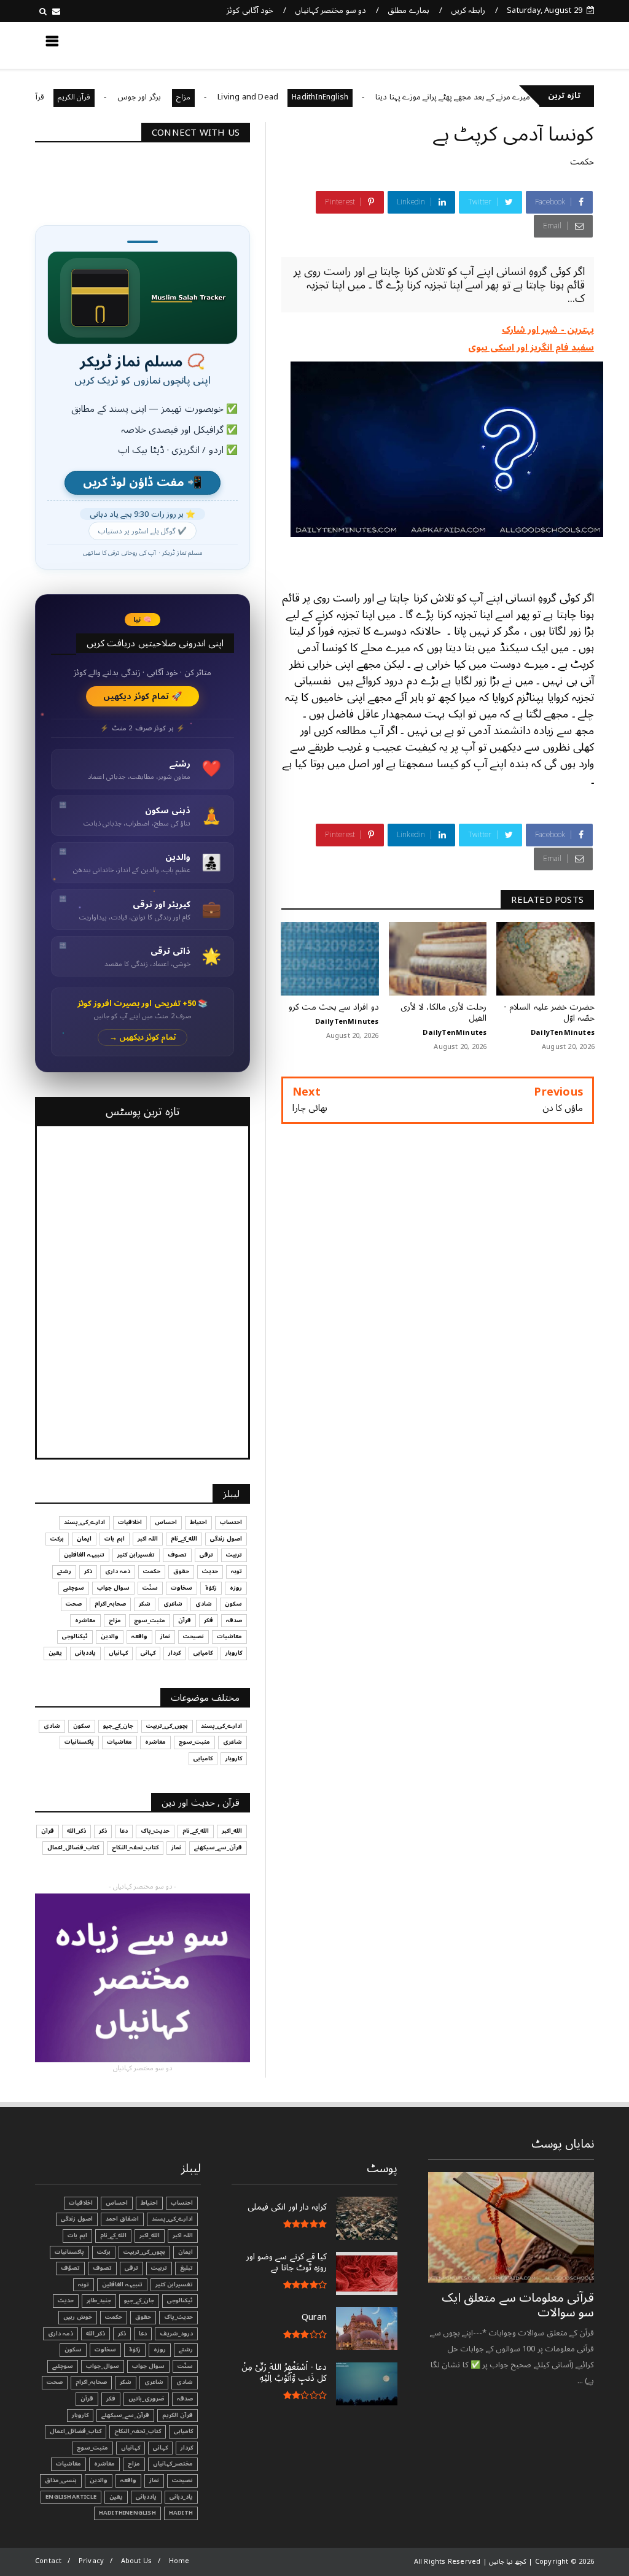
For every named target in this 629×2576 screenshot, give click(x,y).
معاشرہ (85, 1620)
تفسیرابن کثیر (136, 1555)
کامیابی (203, 1653)
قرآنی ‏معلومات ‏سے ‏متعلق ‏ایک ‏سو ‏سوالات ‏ (518, 2305)
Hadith (181, 2513)
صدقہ (234, 1620)
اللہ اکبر (148, 1539)
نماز (165, 1636)
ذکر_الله (76, 1831)
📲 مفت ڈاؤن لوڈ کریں (143, 483)
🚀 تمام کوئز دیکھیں (143, 696)
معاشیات (229, 1636)
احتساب (231, 1522)
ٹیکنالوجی (75, 1636)
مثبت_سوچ (150, 1620)
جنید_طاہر (99, 2300)
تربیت (234, 1555)
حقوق (181, 1571)
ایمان (84, 1539)
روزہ (236, 1588)
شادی (204, 1604)
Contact (48, 2561)
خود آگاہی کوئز (250, 10)
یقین (55, 1653)
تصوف (177, 1555)
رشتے (64, 1571)
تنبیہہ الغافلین (84, 1555)
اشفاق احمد (122, 2219)
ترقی (206, 1555)
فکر (209, 1620)
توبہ (236, 1571)
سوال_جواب (103, 2366)
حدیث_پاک (155, 1831)
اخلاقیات (130, 1522)
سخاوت (182, 1588)
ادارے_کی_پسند (84, 1522)
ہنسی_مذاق (61, 2480)
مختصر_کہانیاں (173, 2464)
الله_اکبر (232, 1831)
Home (179, 2561)
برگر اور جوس (189, 97)
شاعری (173, 1604)
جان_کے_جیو (118, 1726)
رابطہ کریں (468, 10)
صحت (74, 1604)
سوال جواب (113, 1588)
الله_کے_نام (184, 1539)
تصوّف (70, 2268)
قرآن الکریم (123, 97)
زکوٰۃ (211, 1588)
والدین (110, 1636)
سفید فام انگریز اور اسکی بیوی (531, 347)
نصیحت (193, 1636)
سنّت (150, 1588)
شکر (145, 1604)
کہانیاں (118, 1653)
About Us (137, 2561)
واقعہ (139, 1636)
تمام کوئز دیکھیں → (143, 1038)
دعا (124, 1831)
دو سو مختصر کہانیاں (330, 10)
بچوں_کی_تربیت (167, 1726)
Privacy (91, 2561)
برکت (57, 1539)
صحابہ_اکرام (110, 1604)
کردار (174, 1653)
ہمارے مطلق (408, 10)
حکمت (582, 162)
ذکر (88, 1571)
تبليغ (186, 2268)
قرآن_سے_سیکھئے (218, 1847)
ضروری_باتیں (146, 2399)
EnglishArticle (71, 2497)
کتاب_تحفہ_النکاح (135, 1847)
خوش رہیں (78, 2317)
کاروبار (234, 1653)
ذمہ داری (118, 1571)
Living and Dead (296, 97)
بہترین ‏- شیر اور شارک (548, 330)
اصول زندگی (226, 1539)
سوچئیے (74, 1588)
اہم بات (114, 1539)
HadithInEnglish (369, 97)
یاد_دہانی (181, 2497)
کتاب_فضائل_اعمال (73, 1847)
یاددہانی (85, 1653)
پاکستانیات (79, 1742)
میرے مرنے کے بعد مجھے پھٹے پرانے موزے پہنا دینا (501, 97)
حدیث (210, 1571)
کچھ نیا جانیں (546, 45)
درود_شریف (176, 2334)
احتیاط (198, 1522)
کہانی (148, 1653)
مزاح (232, 97)
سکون (233, 1604)
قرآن (185, 1620)
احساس (166, 1522)
